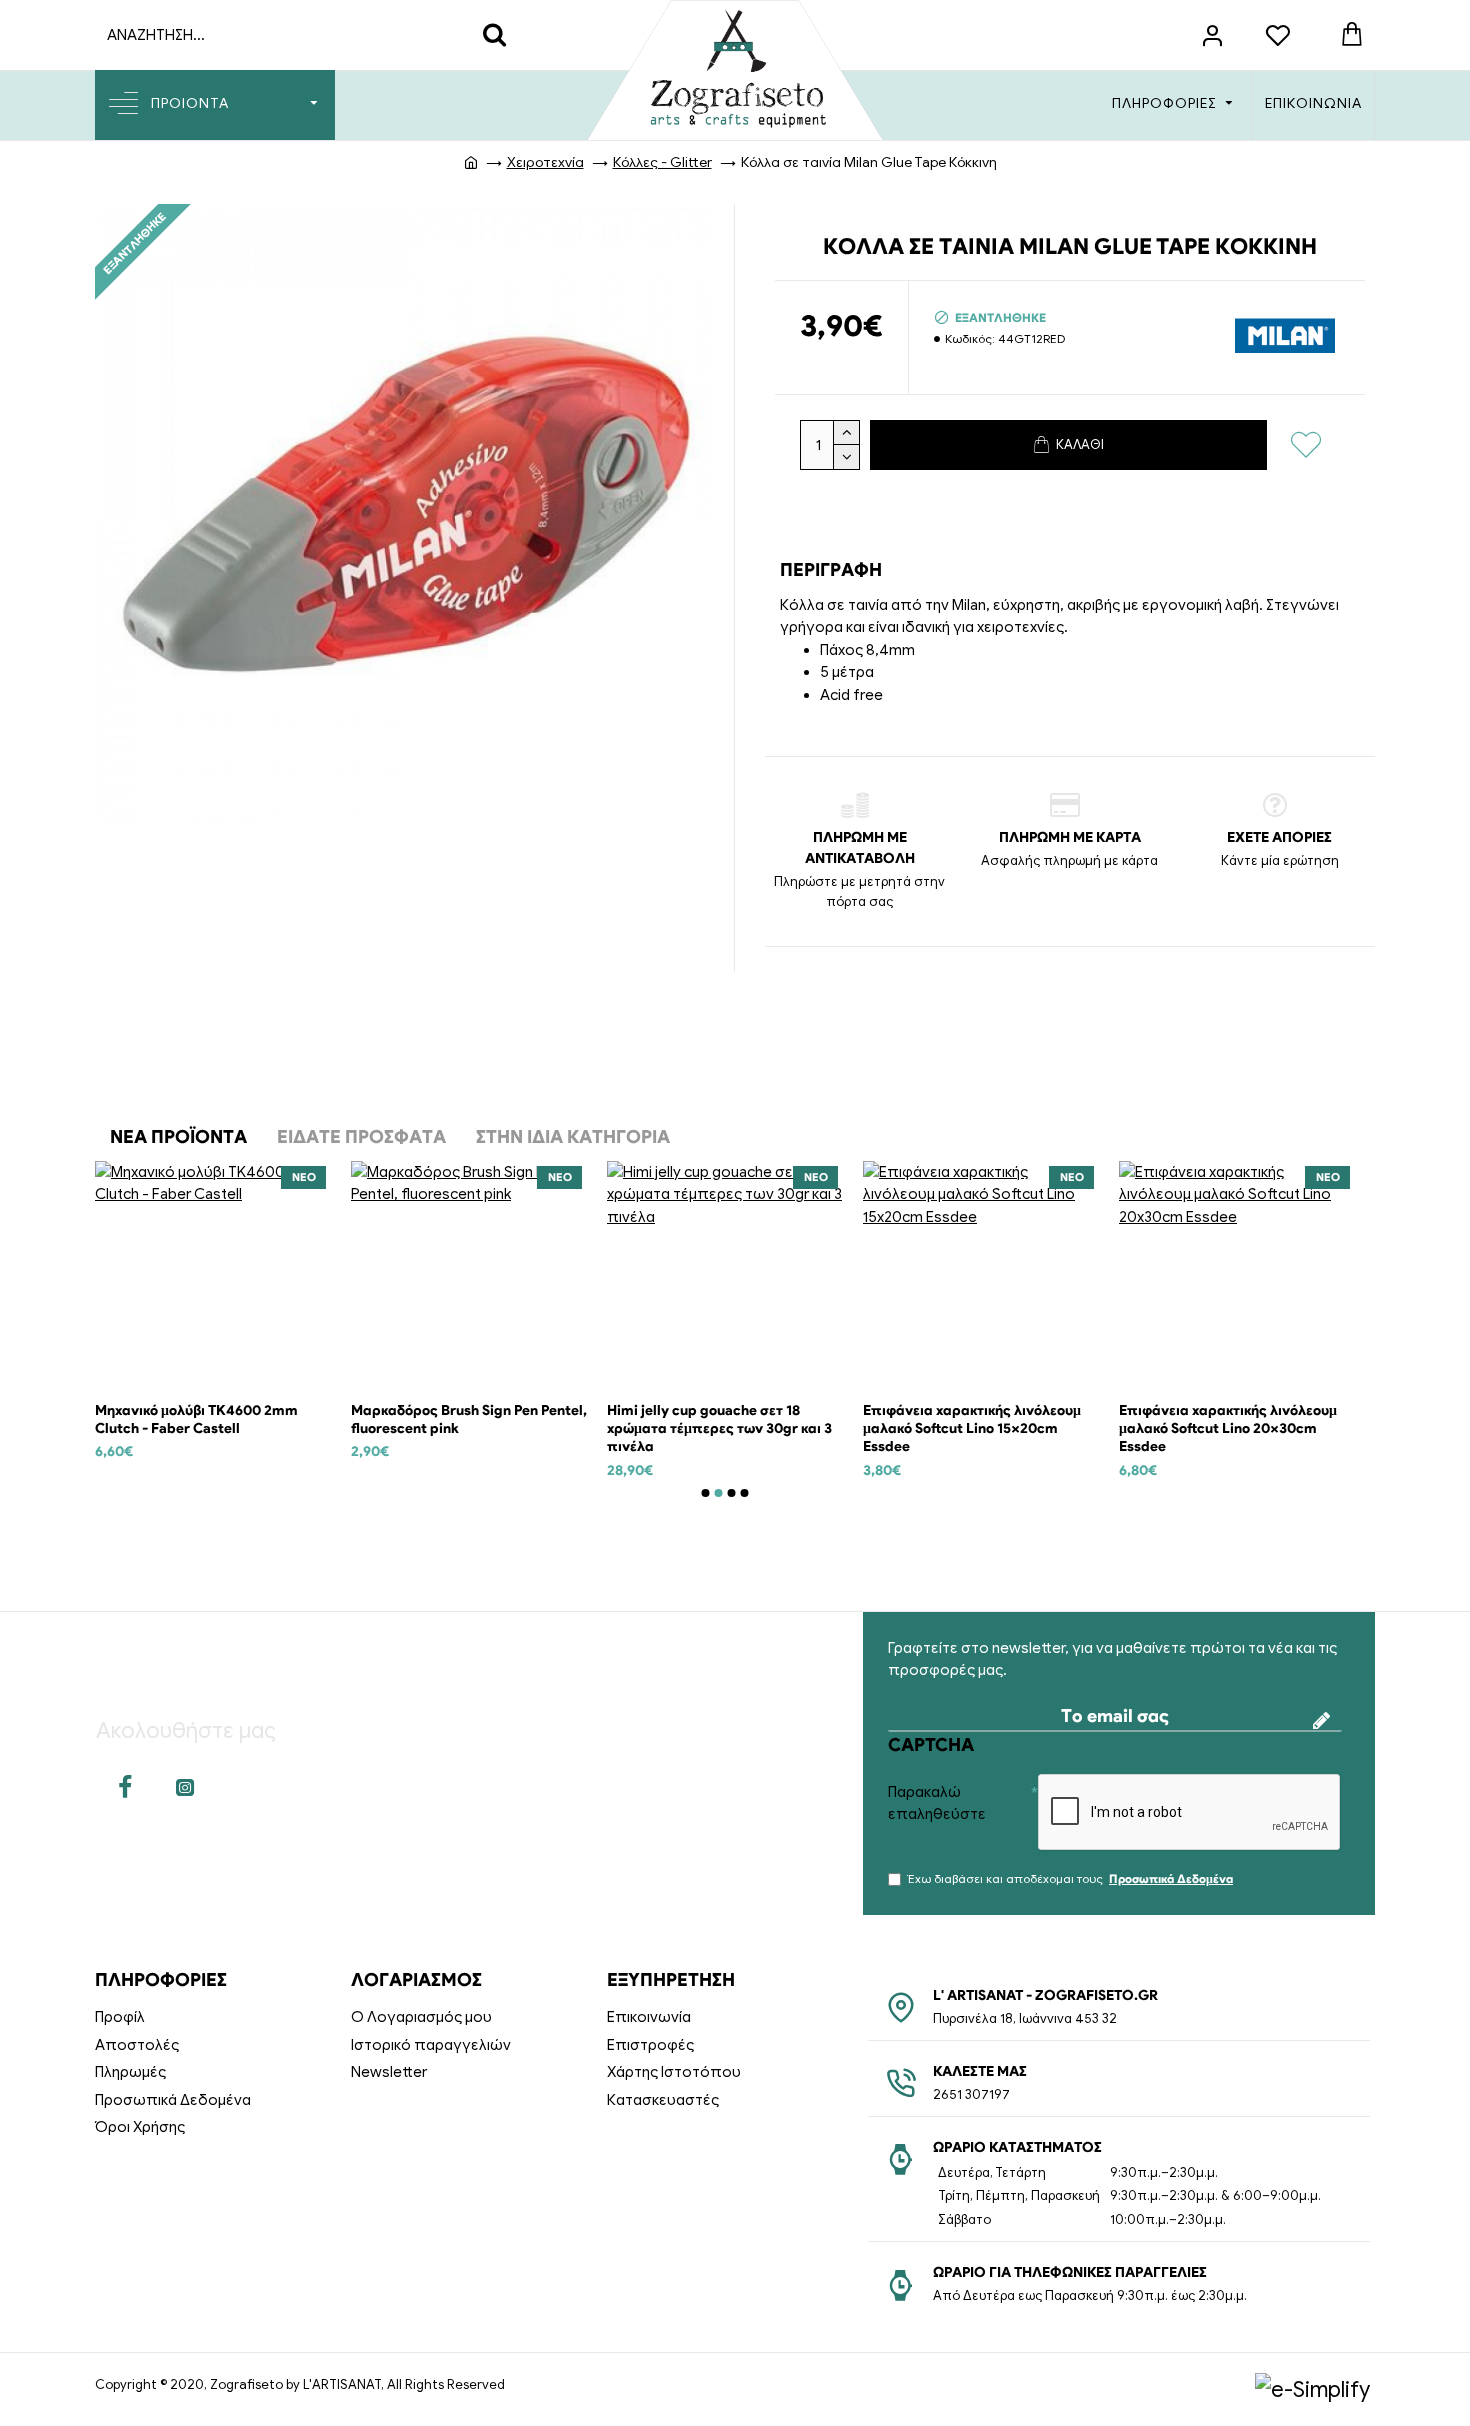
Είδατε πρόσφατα (361, 1137)
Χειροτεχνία (545, 162)
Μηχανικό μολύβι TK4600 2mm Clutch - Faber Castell (196, 1419)
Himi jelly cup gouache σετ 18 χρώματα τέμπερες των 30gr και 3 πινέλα (719, 1428)
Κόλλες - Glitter (662, 162)
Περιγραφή (831, 570)
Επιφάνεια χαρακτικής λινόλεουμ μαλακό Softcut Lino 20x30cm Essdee (1228, 1428)
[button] (706, 1493)
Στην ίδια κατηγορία (573, 1137)
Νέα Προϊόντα (178, 1137)
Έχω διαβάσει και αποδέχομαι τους (1070, 1878)
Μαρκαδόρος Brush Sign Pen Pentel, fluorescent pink (469, 1419)
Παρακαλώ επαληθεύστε (937, 1803)
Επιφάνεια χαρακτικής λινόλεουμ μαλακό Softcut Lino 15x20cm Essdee (972, 1428)
